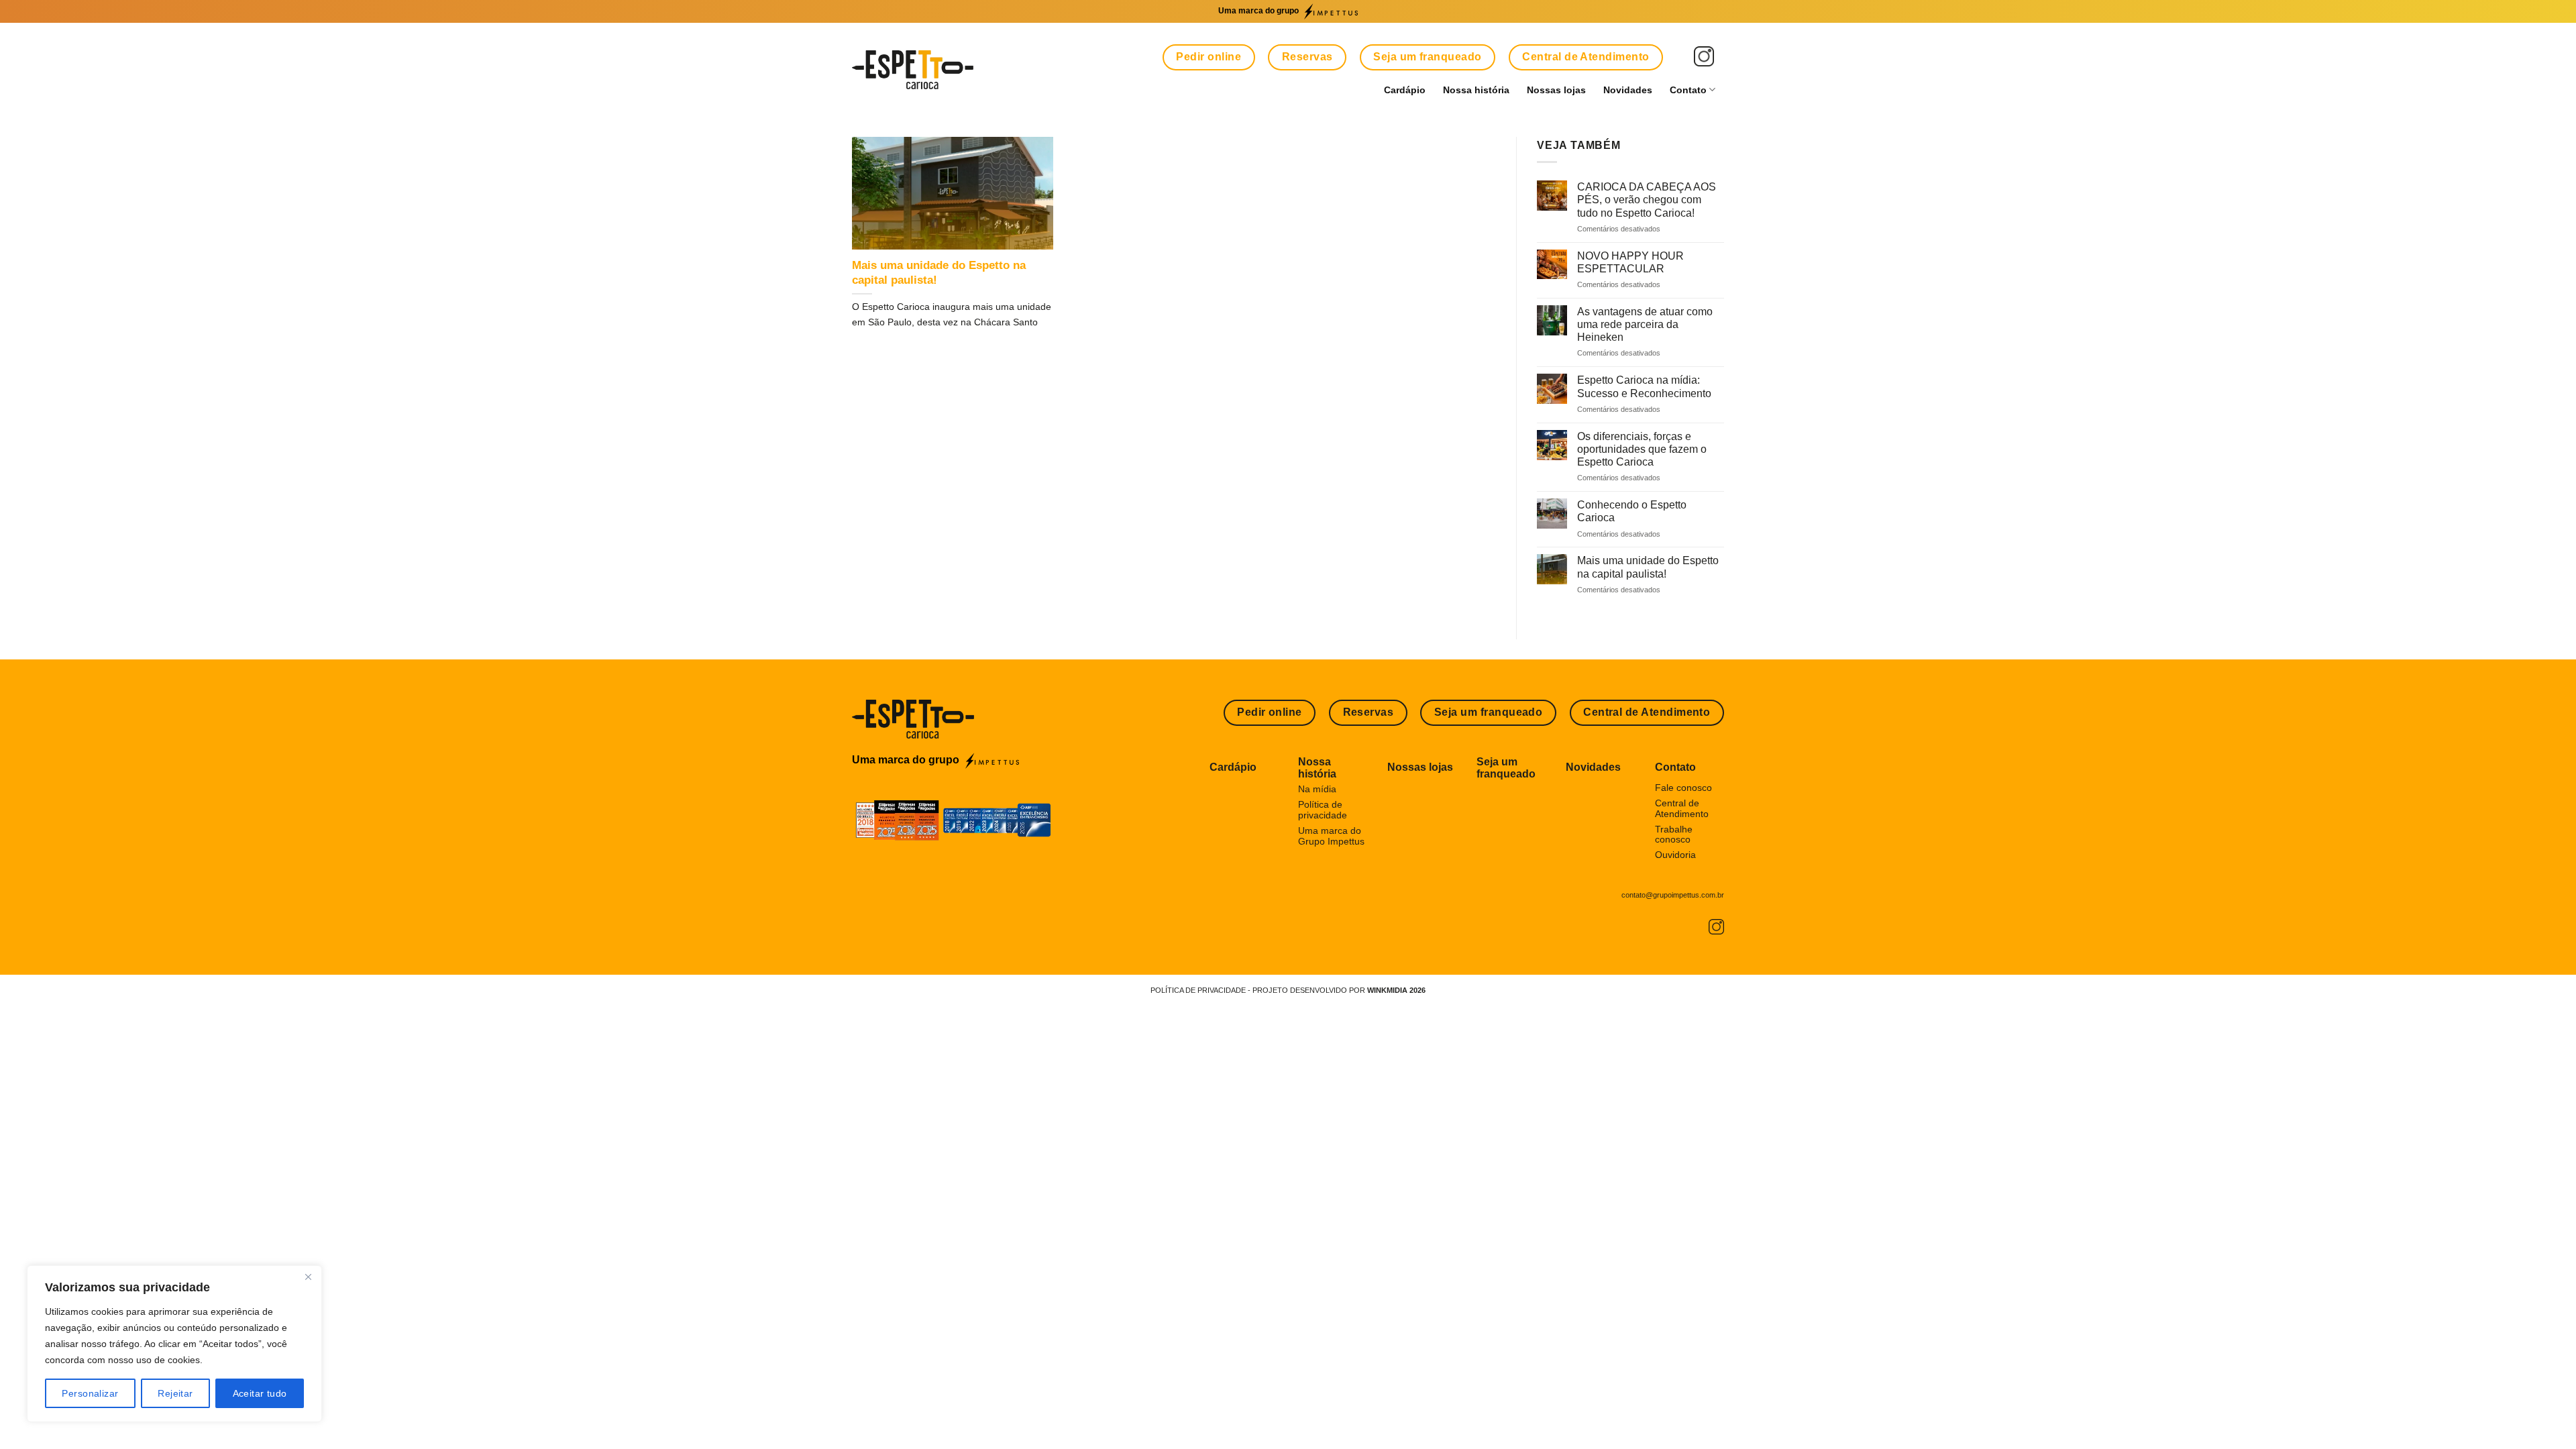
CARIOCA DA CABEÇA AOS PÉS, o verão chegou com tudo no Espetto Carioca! (1647, 200)
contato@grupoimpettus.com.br (1673, 895)
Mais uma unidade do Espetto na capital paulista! (939, 273)
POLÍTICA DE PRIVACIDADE (1198, 990)
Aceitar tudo (260, 1393)
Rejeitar (175, 1393)
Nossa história (1476, 90)
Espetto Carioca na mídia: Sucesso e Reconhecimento (1644, 386)
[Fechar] (308, 1277)
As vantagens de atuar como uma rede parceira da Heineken (1645, 324)
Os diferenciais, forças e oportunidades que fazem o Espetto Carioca (1642, 449)
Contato (1688, 90)
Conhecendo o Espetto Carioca (1632, 511)
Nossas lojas (1556, 90)
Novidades (1628, 90)
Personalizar (90, 1393)
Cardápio (1405, 90)
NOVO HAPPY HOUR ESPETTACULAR (1630, 262)
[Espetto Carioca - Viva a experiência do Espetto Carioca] (913, 70)
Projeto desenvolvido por (1339, 990)
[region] (174, 1344)
